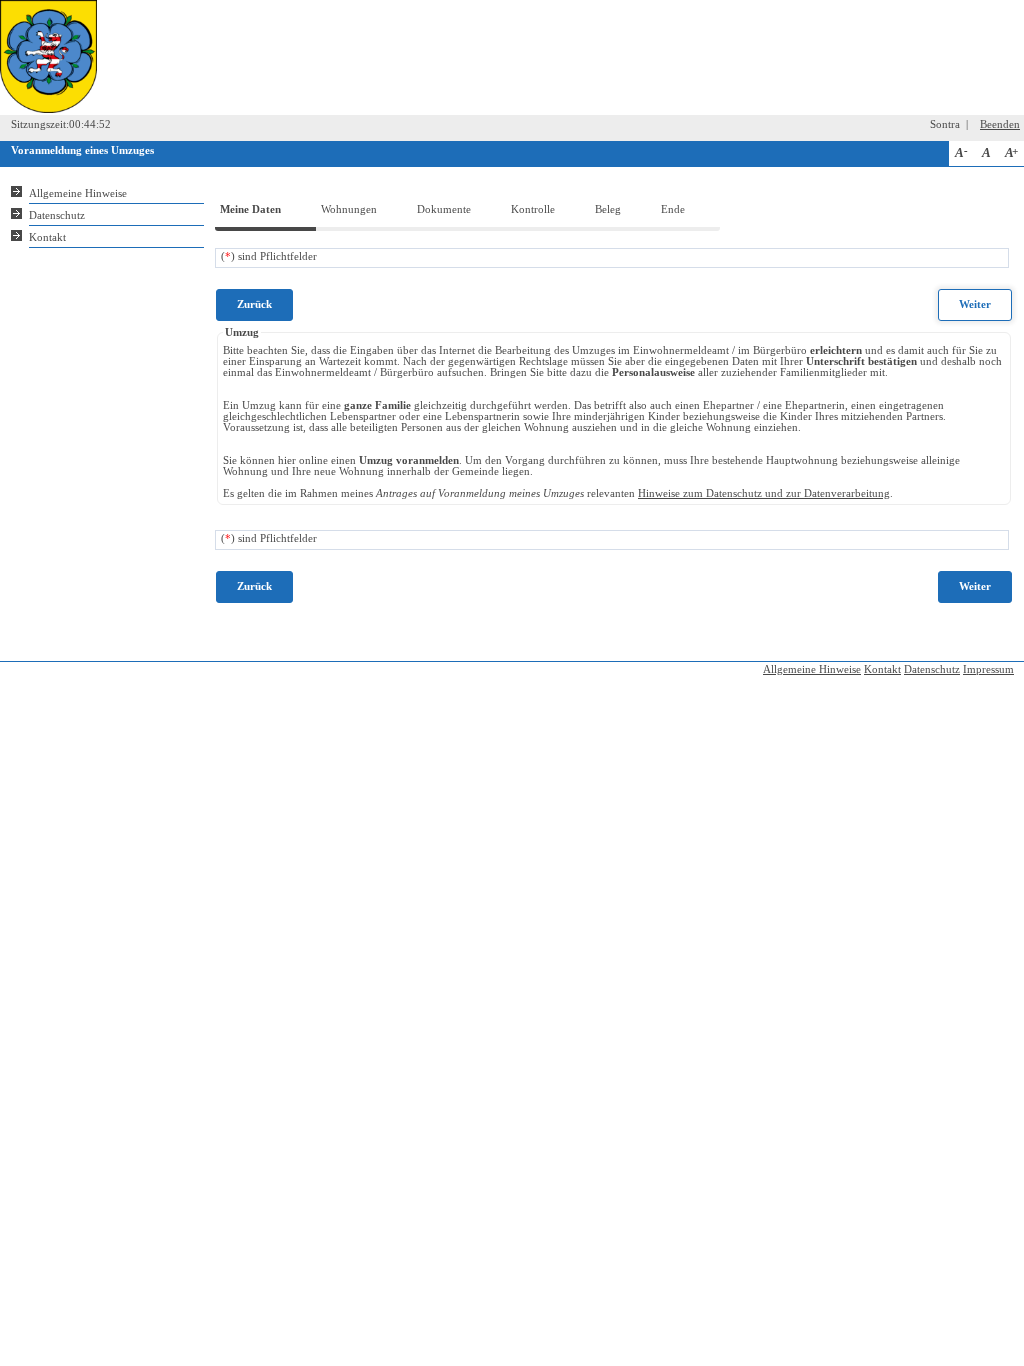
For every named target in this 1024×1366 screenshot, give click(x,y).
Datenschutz (57, 215)
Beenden (1000, 124)
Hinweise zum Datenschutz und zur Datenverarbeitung (764, 493)
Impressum (988, 669)
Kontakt (47, 237)
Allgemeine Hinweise (78, 193)
